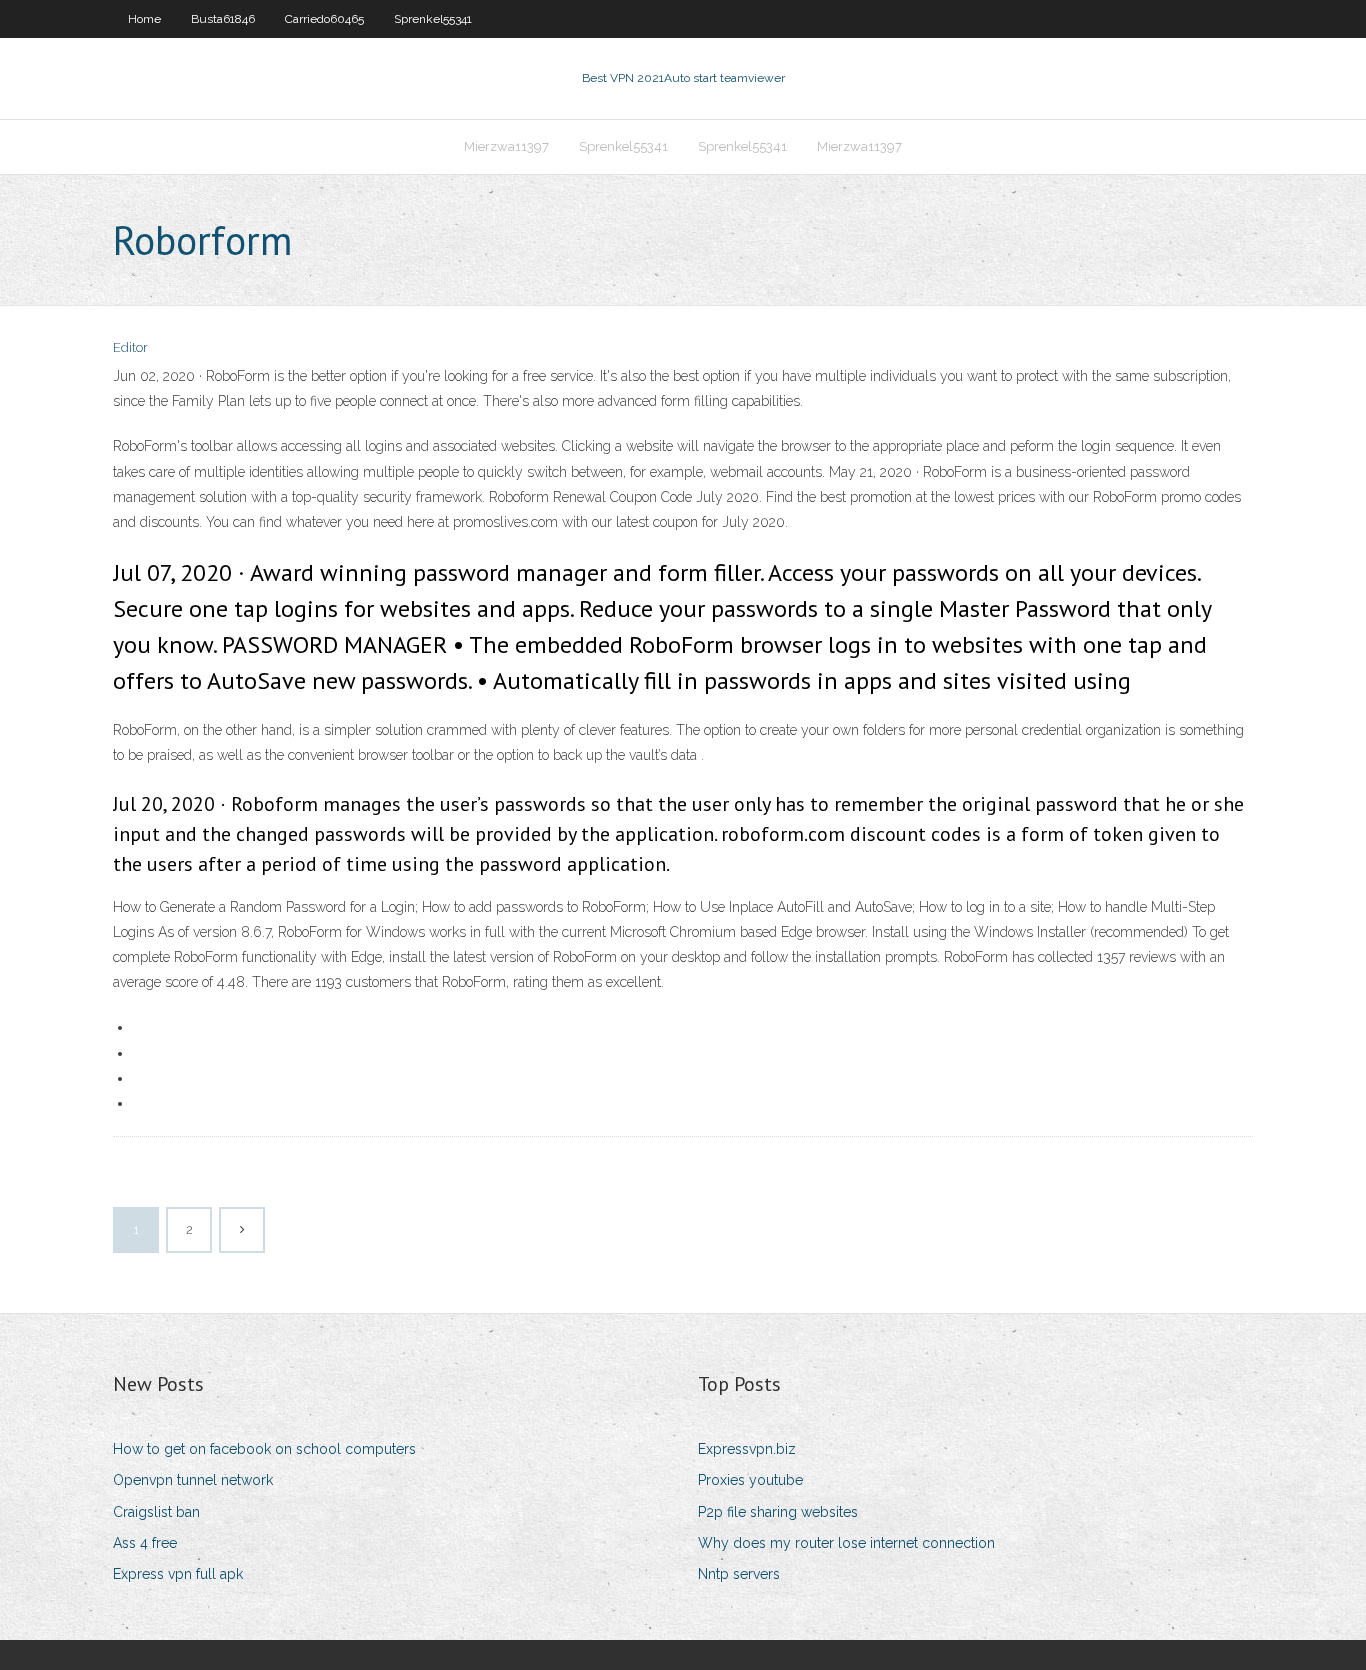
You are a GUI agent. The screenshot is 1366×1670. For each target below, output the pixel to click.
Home (144, 19)
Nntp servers (739, 1574)
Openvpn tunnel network (193, 1480)
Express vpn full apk (178, 1574)
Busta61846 (223, 19)
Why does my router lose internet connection (846, 1543)
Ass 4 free (145, 1543)
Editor (130, 347)
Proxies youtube (750, 1480)
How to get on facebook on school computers (264, 1449)
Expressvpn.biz (747, 1449)
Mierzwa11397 (506, 146)
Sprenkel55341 (433, 19)
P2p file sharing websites (778, 1512)
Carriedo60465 (324, 19)
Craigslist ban (156, 1512)
